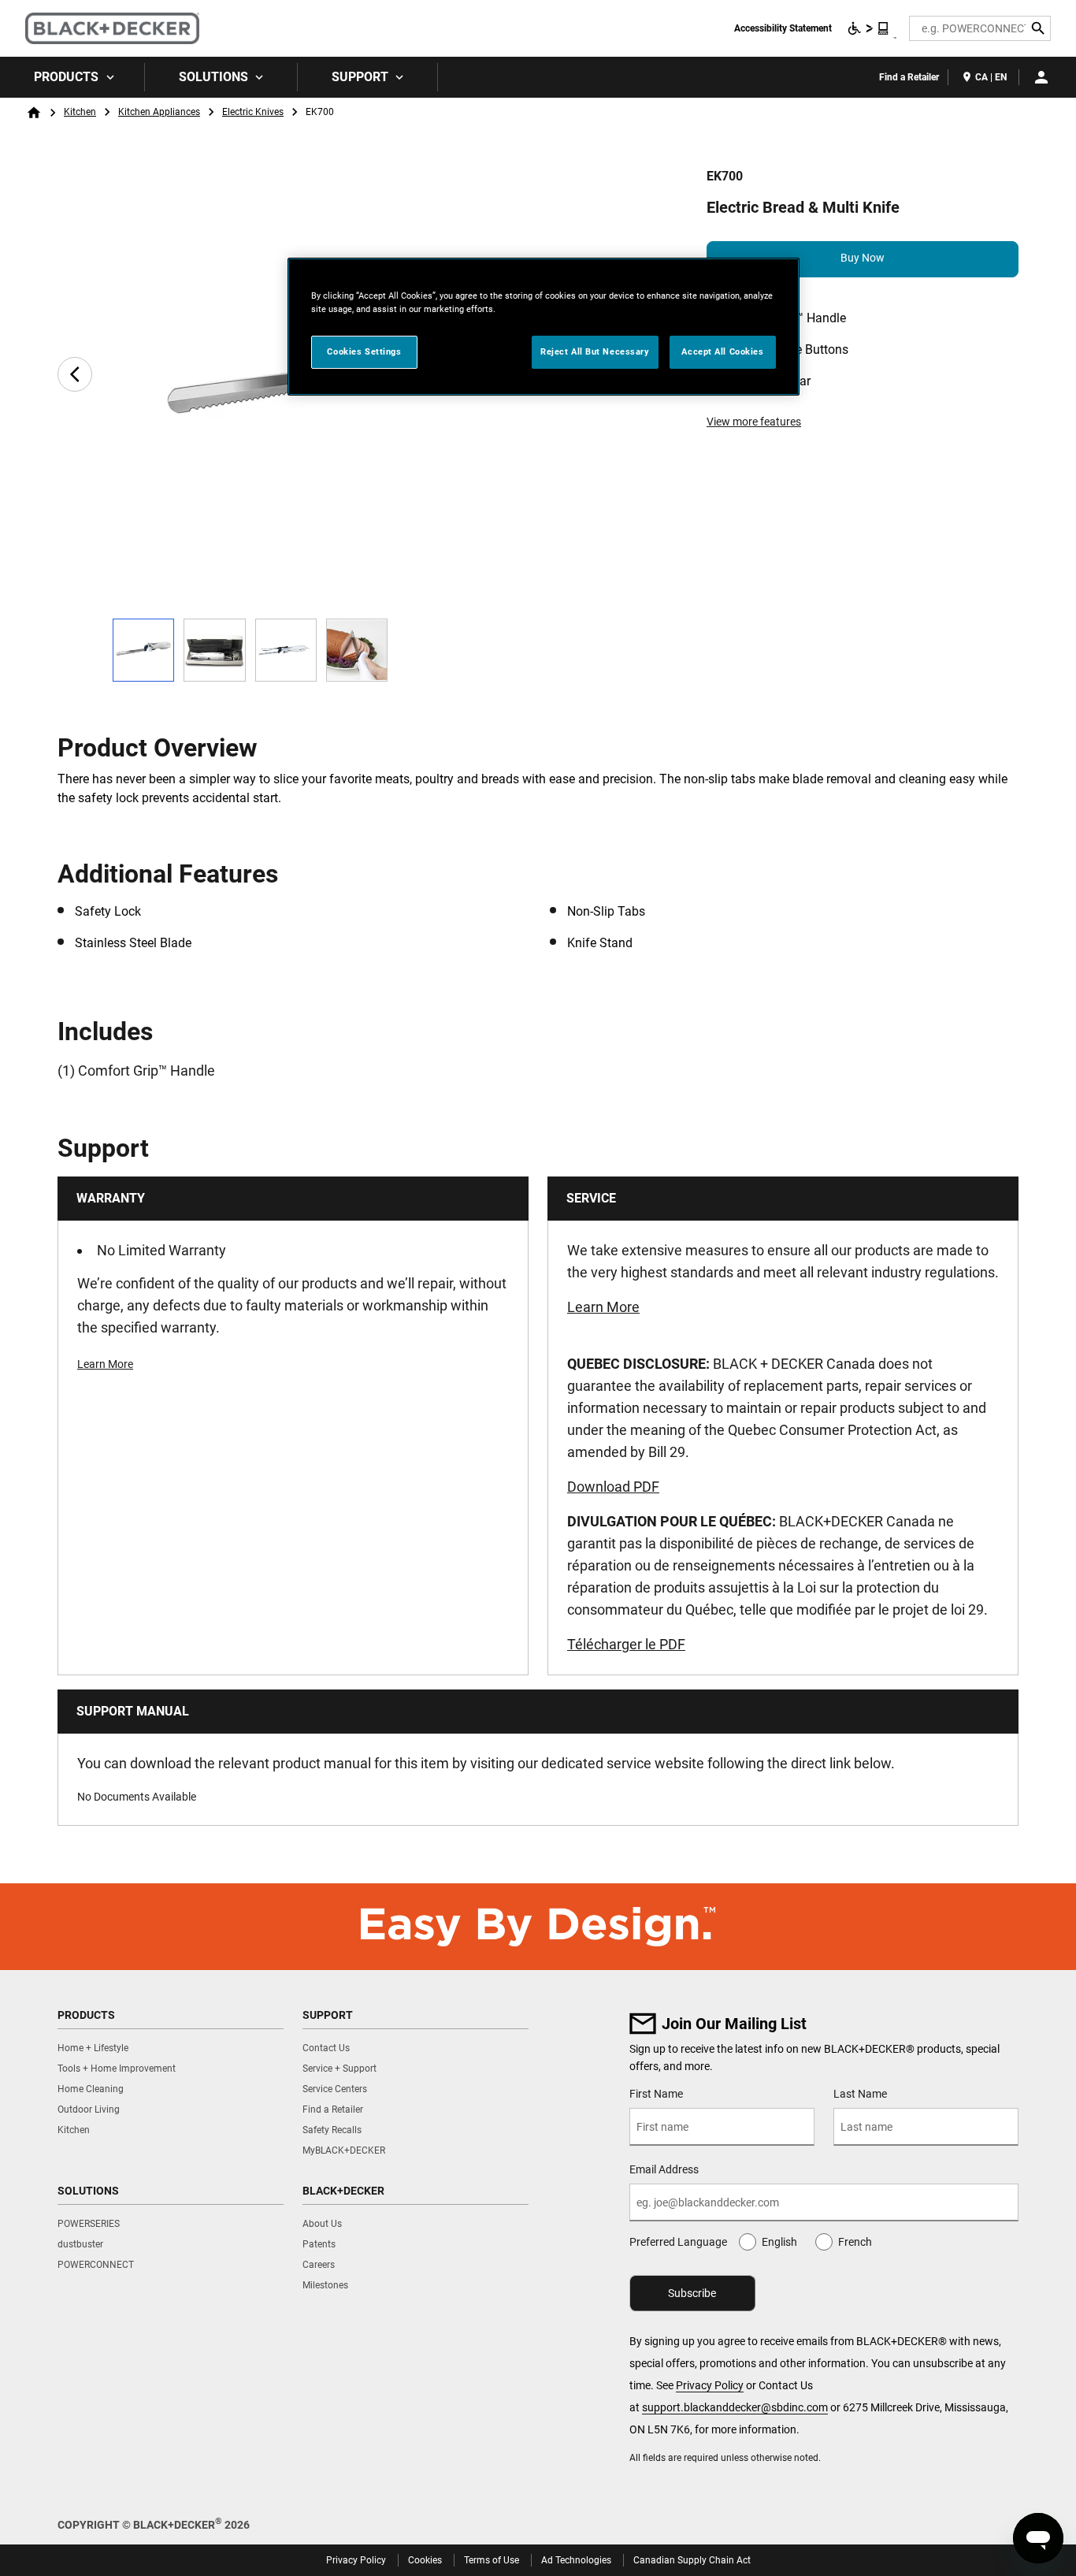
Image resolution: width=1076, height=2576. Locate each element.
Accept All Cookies (722, 351)
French (855, 2242)
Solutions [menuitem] (213, 77)
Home (34, 113)
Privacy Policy (710, 2385)
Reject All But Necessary (595, 351)
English (779, 2242)
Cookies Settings (364, 351)
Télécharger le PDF (626, 1644)
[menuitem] (72, 77)
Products (66, 77)
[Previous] (75, 374)
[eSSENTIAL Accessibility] (869, 28)
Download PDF (613, 1487)
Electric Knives (253, 112)
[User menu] (1041, 77)
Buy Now (863, 258)
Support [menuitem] (360, 77)
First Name (656, 2094)
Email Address (664, 2169)
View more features (754, 422)
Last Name (860, 2094)
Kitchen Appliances (159, 112)
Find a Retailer (909, 77)
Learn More (105, 1364)
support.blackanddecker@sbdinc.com (735, 2407)
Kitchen (80, 112)
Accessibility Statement (783, 28)
